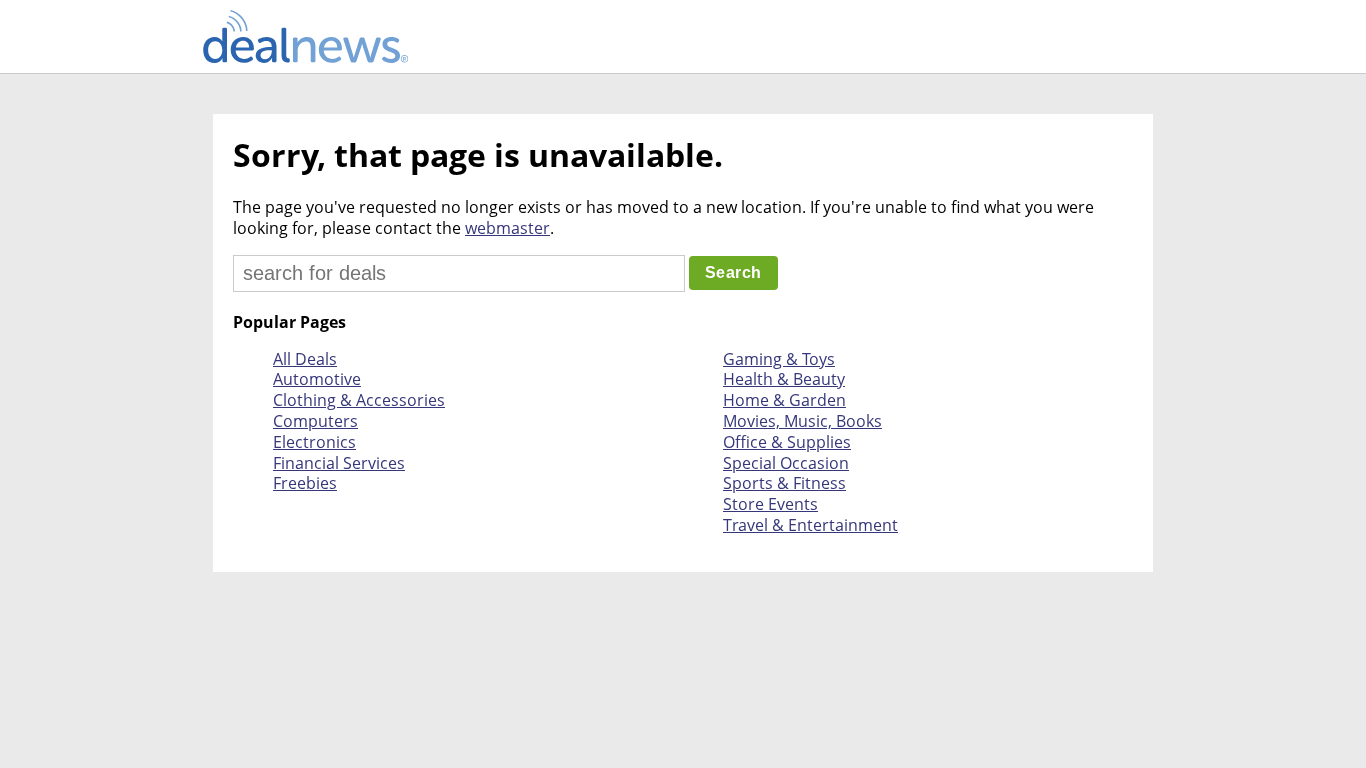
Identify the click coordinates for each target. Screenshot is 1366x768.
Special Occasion (786, 463)
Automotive (317, 379)
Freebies (305, 483)
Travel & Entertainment (810, 525)
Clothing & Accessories (359, 400)
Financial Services (339, 463)
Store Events (770, 504)
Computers (315, 421)
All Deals (305, 359)
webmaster (507, 228)
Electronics (314, 442)
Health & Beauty (784, 379)
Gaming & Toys (779, 359)
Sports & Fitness (784, 483)
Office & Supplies (787, 442)
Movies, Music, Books (802, 421)
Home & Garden (784, 400)
